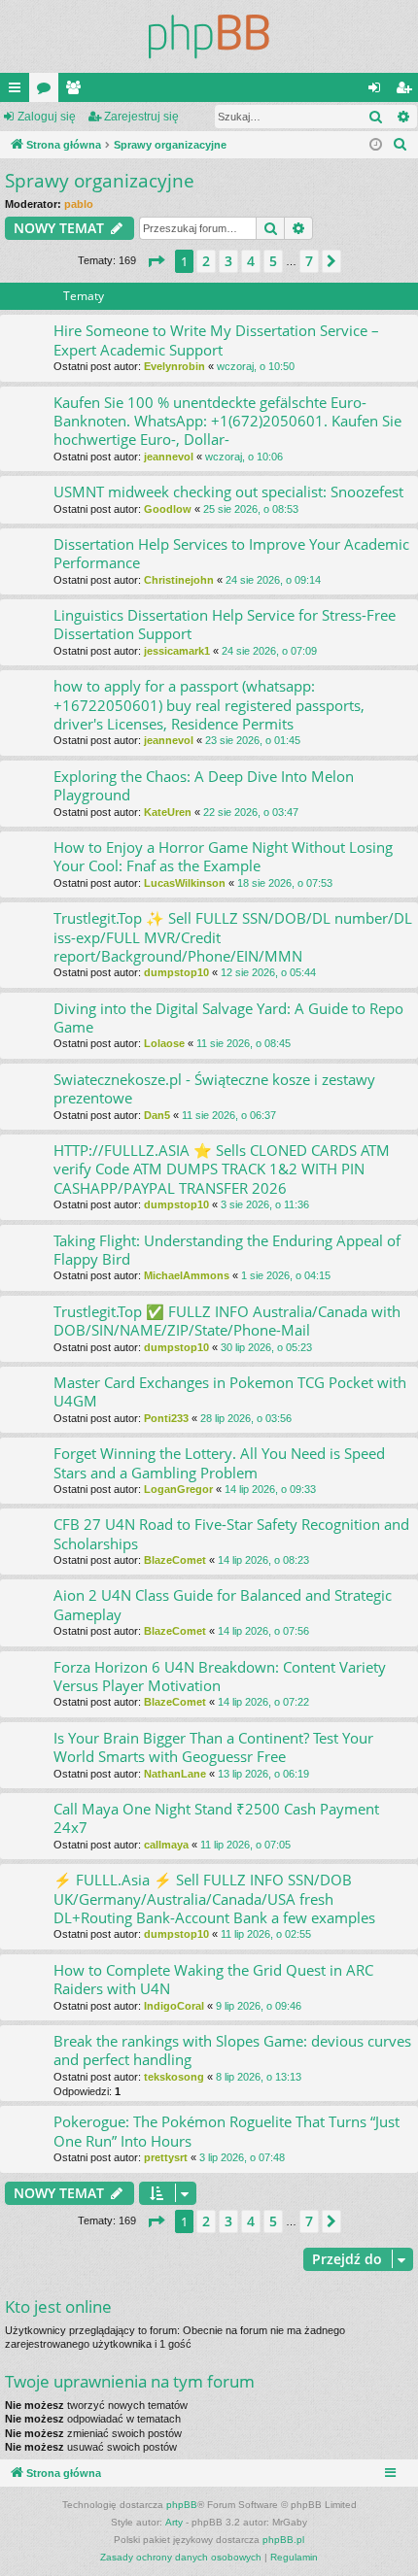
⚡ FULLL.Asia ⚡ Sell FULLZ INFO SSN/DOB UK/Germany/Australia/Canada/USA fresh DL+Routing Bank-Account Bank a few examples (214, 1898)
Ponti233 (166, 1418)
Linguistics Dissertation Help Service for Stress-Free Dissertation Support (225, 624)
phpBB (182, 2505)
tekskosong (174, 2077)
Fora (48, 91)
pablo (79, 204)
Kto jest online (58, 2306)
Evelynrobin (174, 366)
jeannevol (169, 457)
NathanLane (175, 1774)
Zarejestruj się (141, 117)
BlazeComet (175, 1560)
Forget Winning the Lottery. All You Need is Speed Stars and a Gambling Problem (219, 1462)
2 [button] (206, 261)
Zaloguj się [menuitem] (378, 91)
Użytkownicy (77, 91)
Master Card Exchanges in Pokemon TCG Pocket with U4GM (230, 1391)
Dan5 (157, 1115)
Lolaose (164, 1043)
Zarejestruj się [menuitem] (407, 91)
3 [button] (228, 261)
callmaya (166, 1845)
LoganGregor (178, 1489)
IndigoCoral (174, 2006)
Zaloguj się (47, 117)
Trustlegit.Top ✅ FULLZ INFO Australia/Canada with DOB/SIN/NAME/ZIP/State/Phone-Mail (227, 1321)
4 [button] (251, 261)
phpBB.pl (283, 2540)
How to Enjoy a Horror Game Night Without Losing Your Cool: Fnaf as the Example (223, 856)
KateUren (168, 812)
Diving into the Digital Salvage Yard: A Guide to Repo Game (228, 1017)
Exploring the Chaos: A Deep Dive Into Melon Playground (204, 785)
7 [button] (309, 261)
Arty (174, 2522)
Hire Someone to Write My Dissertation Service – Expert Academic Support (216, 339)
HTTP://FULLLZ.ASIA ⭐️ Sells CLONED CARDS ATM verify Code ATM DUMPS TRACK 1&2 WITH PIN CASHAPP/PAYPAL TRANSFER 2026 (222, 1169)
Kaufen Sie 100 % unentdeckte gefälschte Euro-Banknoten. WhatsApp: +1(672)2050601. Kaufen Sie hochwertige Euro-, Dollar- (227, 421)
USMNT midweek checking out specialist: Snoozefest (228, 491)
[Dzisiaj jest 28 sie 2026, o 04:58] (376, 145)
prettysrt (166, 2157)
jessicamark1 (177, 651)
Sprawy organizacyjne (100, 181)
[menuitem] (401, 145)
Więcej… (18, 91)
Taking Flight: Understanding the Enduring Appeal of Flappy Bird (227, 1250)
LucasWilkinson (185, 883)
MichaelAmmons (187, 1275)
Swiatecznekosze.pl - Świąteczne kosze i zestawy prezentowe (214, 1088)
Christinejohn (179, 580)
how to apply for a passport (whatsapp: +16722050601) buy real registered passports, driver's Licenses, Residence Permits (209, 705)
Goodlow (168, 509)
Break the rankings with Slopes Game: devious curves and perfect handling (232, 2050)
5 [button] (273, 261)
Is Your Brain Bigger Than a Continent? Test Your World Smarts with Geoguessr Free (213, 1747)
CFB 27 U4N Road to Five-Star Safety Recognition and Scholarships (231, 1533)
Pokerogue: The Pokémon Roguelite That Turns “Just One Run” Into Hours (226, 2131)
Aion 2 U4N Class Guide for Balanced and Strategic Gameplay (223, 1604)
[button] (156, 261)
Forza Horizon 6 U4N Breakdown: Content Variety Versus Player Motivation (220, 1676)
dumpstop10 (176, 972)
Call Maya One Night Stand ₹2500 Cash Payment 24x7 (216, 1818)
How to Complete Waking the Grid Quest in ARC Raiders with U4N (213, 1979)
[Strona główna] (209, 36)
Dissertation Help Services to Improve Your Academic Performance (231, 553)
